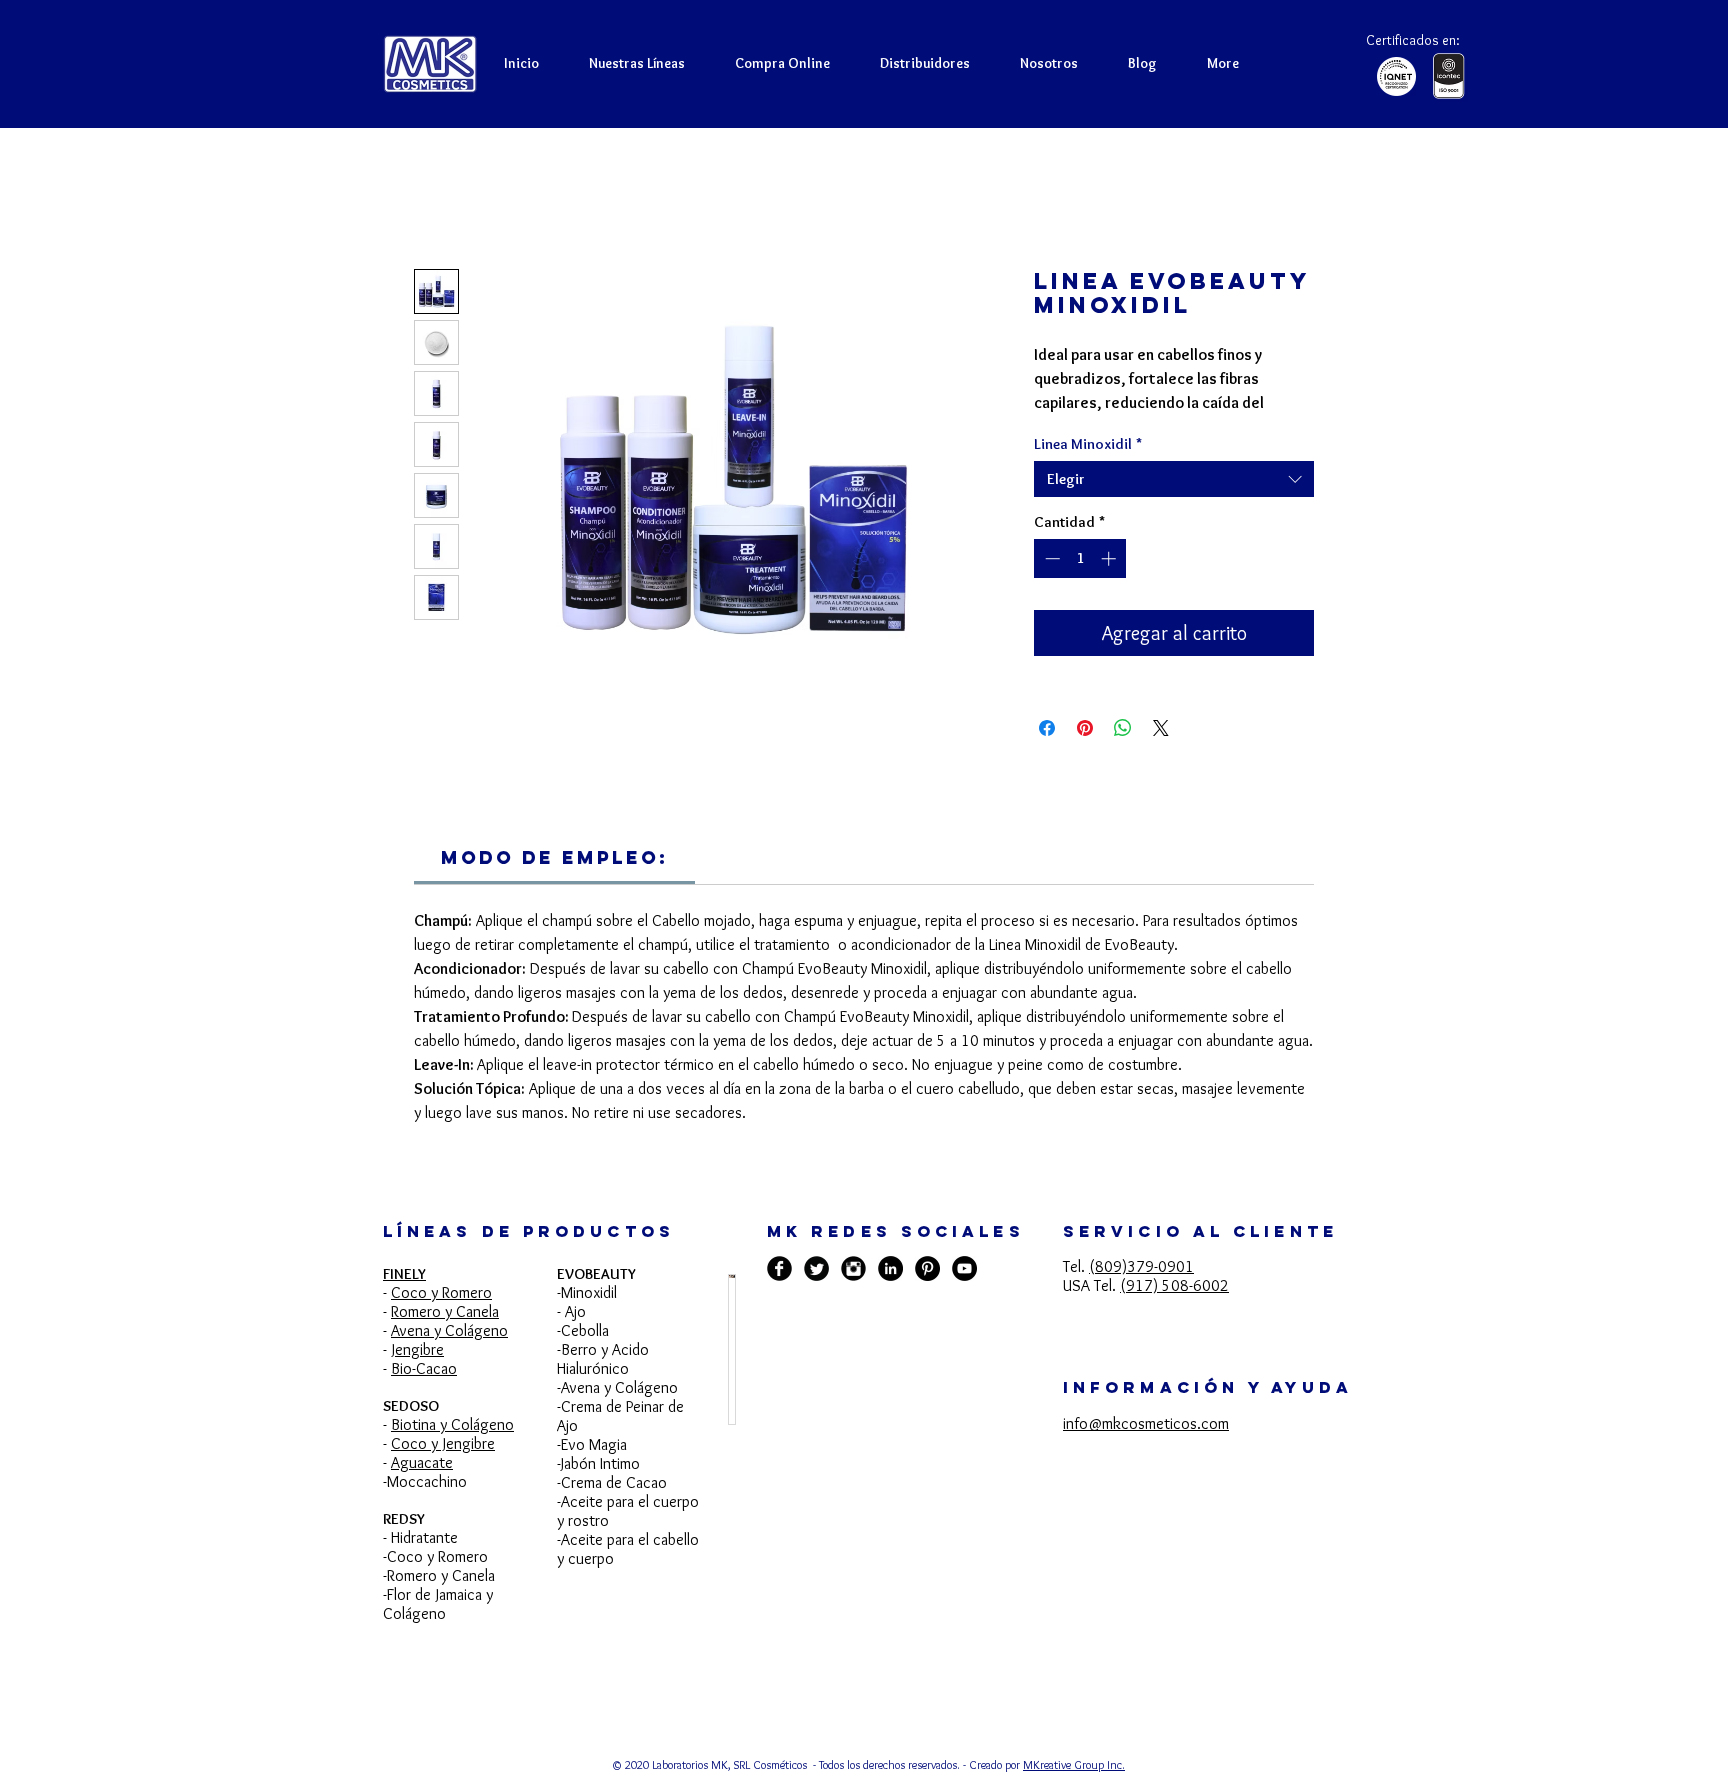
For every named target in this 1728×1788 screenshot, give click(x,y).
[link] (554, 882)
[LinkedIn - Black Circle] (890, 1293)
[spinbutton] (1080, 583)
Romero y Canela (445, 1336)
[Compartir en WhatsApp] (1123, 753)
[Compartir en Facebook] (1047, 753)
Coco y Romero (441, 1317)
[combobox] (1174, 504)
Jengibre (418, 1374)
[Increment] (1110, 583)
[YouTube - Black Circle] (964, 1293)
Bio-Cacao (424, 1393)
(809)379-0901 (1141, 1291)
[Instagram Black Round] (853, 1293)
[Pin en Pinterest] (1085, 753)
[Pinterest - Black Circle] (927, 1293)
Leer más (1061, 429)
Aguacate (422, 1487)
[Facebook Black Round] (779, 1293)
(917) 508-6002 (1174, 1310)
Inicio (431, 199)
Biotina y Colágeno (452, 1449)
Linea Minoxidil (1088, 469)
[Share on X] (1161, 753)
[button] (782, 63)
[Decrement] (1050, 583)
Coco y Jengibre (443, 1468)
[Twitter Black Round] (816, 1293)
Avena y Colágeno (449, 1355)
